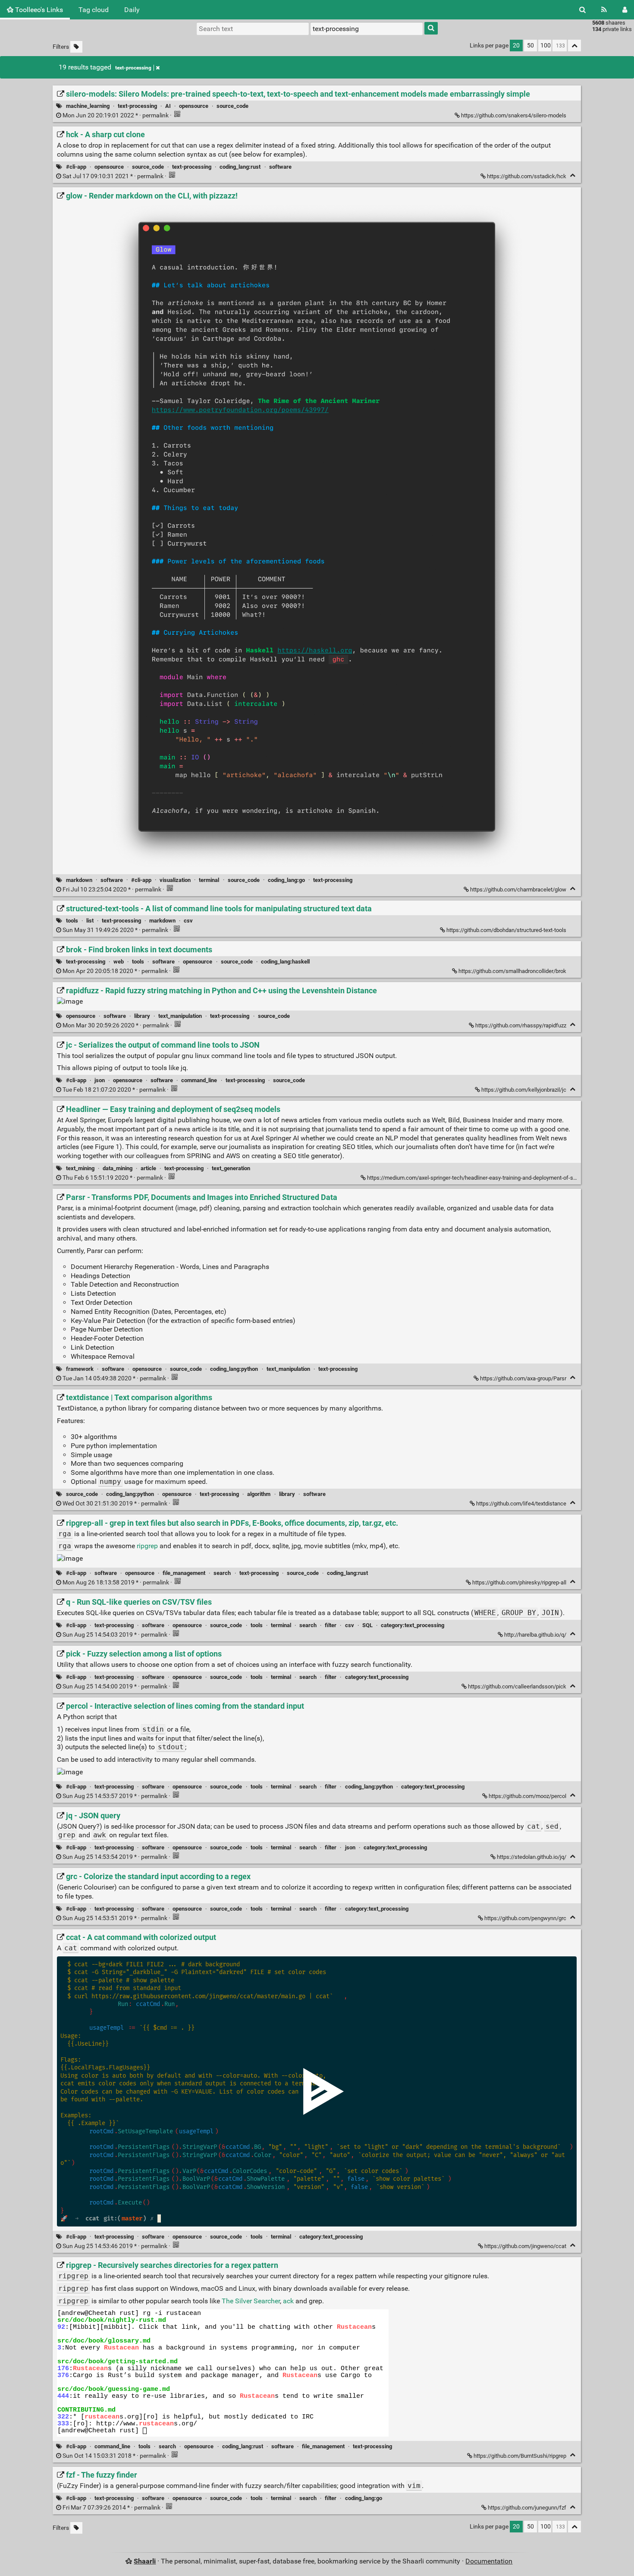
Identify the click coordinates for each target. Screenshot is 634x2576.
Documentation (489, 2561)
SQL (367, 1625)
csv (188, 921)
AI (168, 106)
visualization (175, 880)
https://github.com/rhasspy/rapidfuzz (521, 1025)
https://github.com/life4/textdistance (521, 1504)
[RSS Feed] (604, 10)
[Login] (625, 10)
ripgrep (147, 1546)
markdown (79, 880)
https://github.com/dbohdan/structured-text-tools (506, 930)
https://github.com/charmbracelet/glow (518, 890)
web (119, 962)
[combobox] (367, 28)
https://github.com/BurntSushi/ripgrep (520, 2456)
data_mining (118, 1168)
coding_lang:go (286, 880)
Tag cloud (94, 10)
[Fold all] (574, 46)
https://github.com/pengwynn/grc (525, 1918)
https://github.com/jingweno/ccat (525, 2246)
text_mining (80, 1168)
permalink (116, 115)
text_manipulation (180, 1016)
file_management (184, 1573)
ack (288, 2301)
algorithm (259, 1494)
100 (546, 46)
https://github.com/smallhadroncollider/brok (512, 971)
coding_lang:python (234, 1369)
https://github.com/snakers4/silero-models (514, 115)
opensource (194, 106)
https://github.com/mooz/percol (527, 1796)
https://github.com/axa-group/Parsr (523, 1378)
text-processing (133, 68)
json (100, 1080)
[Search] (582, 10)
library (142, 1016)
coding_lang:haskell (285, 962)
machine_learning (88, 106)
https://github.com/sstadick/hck (527, 176)
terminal (209, 880)
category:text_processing (413, 1625)
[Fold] (573, 175)
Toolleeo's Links (38, 10)
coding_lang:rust (240, 167)
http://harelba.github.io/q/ (535, 1635)
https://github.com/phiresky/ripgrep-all (519, 1582)
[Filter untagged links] (76, 47)
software (280, 167)
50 (530, 46)
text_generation (231, 1168)
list (90, 921)
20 (516, 46)
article (148, 1168)
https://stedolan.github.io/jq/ (532, 1857)
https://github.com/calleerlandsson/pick (517, 1686)
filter (331, 1625)
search (222, 1573)
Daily (132, 10)
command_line (199, 1080)
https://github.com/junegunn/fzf (527, 2508)
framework (80, 1369)
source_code (232, 106)
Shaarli (145, 2561)
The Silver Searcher (251, 2301)
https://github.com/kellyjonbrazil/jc (524, 1090)
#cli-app (76, 167)
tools (72, 921)
